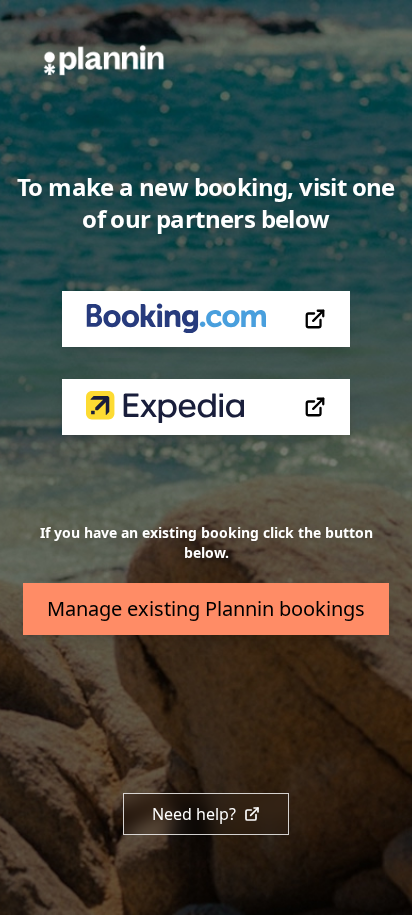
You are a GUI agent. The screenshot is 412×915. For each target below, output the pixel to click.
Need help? (194, 814)
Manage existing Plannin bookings (206, 608)
